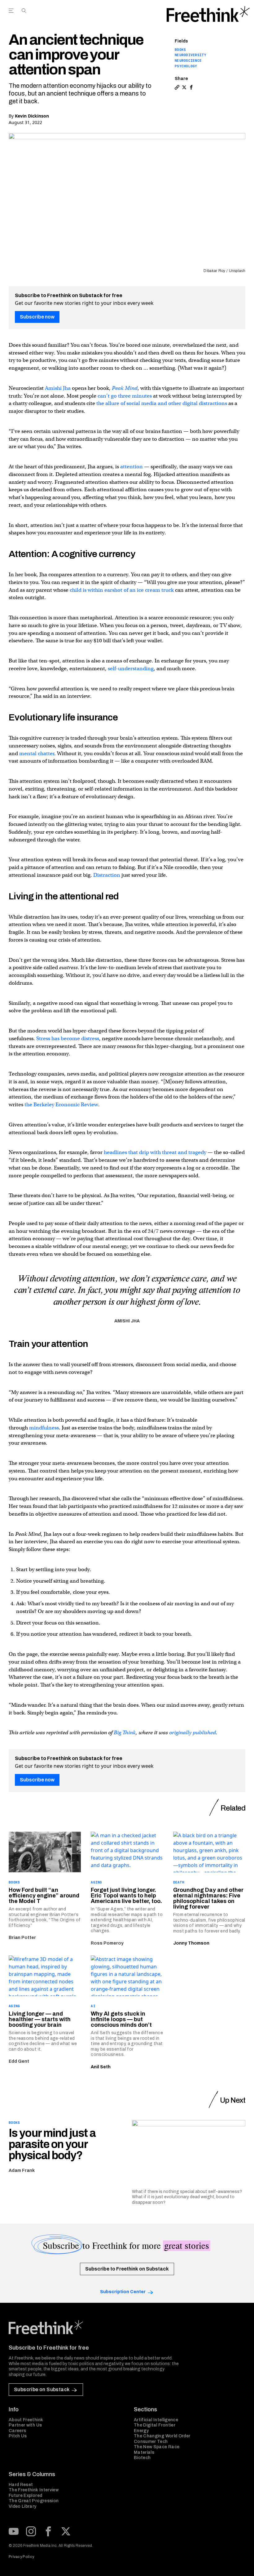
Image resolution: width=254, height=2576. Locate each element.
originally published (193, 1733)
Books (180, 50)
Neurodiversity (190, 55)
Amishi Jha (58, 388)
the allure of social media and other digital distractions (162, 403)
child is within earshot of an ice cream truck (122, 590)
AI (93, 2006)
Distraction (107, 875)
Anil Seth (101, 2067)
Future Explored (25, 2496)
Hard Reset (21, 2485)
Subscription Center (123, 2292)
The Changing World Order (162, 2436)
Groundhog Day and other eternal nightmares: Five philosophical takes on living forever (208, 1898)
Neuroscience (188, 60)
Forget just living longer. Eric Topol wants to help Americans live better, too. (126, 1896)
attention (131, 467)
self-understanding (131, 669)
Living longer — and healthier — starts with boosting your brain (40, 2019)
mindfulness (44, 1428)
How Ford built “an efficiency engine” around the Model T (44, 1896)
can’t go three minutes (125, 396)
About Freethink (26, 2420)
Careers (17, 2431)
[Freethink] (208, 14)
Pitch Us (18, 2436)
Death (179, 1882)
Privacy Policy (21, 2557)
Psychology (186, 66)
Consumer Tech (151, 2442)
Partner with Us (25, 2425)
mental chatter (37, 753)
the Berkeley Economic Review (61, 1105)
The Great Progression (34, 2501)
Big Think (125, 1733)
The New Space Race (157, 2447)
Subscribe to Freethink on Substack (127, 2269)
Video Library (23, 2506)
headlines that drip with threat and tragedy (155, 1152)
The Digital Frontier (155, 2425)
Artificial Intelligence (156, 2420)
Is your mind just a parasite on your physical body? (52, 2144)
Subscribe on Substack (42, 2389)
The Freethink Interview (34, 2490)
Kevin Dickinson (32, 116)
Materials (144, 2452)
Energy (141, 2431)
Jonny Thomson (191, 1943)
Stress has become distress (68, 1038)
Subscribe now (37, 317)
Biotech (142, 2458)
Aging (96, 1882)
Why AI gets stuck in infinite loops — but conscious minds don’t (121, 2019)
